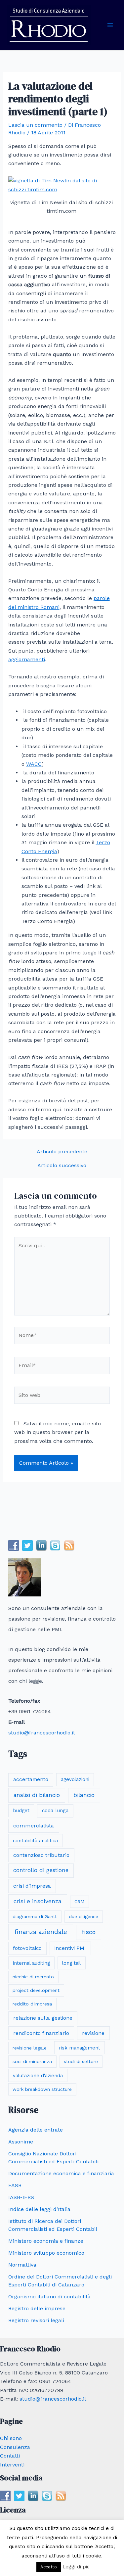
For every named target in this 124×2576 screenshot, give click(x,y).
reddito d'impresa (32, 2004)
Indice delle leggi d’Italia (39, 2209)
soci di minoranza (32, 2061)
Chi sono (11, 2438)
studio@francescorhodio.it (42, 1733)
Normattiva (22, 2265)
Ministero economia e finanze (46, 2241)
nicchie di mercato (33, 1977)
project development (36, 1990)
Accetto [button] (49, 2567)
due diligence (83, 1916)
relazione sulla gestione (43, 2018)
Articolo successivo (62, 1166)
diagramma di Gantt (35, 1916)
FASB (15, 2185)
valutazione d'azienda (38, 2076)
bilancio (84, 1795)
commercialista (34, 1826)
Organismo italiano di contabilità (49, 2297)
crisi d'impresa (32, 1886)
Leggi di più (76, 2567)
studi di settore (81, 2061)
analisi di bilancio (37, 1795)
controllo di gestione (41, 1870)
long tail (71, 1963)
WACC (34, 764)
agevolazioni (75, 1779)
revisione (93, 2033)
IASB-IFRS (21, 2197)
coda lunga (55, 1811)
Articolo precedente (62, 1152)
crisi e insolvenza (38, 1901)
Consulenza (15, 2447)
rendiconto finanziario (41, 2033)
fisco (89, 1932)
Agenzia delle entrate (36, 2130)
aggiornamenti (27, 659)
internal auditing (31, 1963)
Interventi (12, 2465)
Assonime (21, 2142)
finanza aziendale (41, 1932)
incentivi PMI (70, 1948)
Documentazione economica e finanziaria (61, 2173)
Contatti (10, 2456)
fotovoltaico (27, 1948)
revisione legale (30, 2048)
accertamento (31, 1779)
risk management (80, 2048)
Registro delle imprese (37, 2308)
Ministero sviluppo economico (46, 2253)
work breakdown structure (42, 2089)
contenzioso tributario (41, 1855)
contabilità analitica (35, 1841)
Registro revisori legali (36, 2320)
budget (21, 1811)
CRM (79, 1902)
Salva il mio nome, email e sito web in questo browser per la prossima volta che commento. (58, 1432)
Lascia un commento (35, 125)
